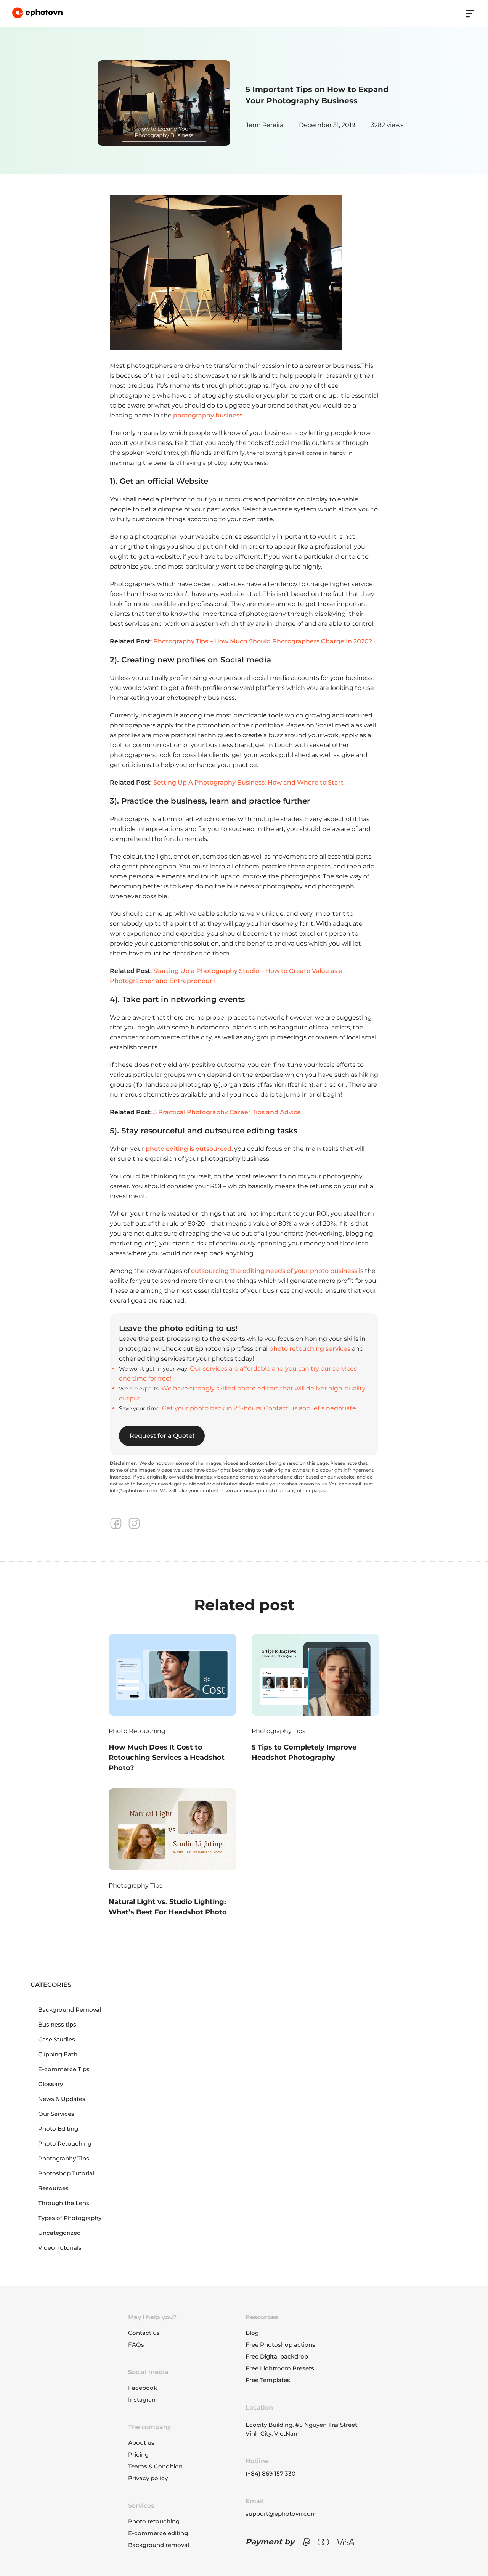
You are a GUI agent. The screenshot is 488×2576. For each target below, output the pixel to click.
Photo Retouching (137, 1731)
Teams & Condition (155, 2466)
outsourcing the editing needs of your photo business (274, 1271)
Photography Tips (279, 1731)
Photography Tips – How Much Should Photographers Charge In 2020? (263, 641)
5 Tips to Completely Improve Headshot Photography (304, 1752)
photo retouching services (310, 1349)
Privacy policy (148, 2478)
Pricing (138, 2454)
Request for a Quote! (162, 1436)
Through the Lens (64, 2203)
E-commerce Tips (64, 2069)
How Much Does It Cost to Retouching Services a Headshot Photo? (167, 1758)
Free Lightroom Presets (280, 2368)
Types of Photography (70, 2218)
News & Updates (62, 2099)
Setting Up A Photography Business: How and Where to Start (248, 782)
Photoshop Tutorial (66, 2173)
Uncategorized (59, 2233)
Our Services (56, 2114)
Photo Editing (58, 2129)
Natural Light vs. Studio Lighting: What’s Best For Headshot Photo (168, 1907)
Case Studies (57, 2039)
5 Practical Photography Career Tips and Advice (227, 1112)
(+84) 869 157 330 (270, 2474)
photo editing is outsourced (189, 1149)
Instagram (143, 2400)
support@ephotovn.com (281, 2514)
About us (141, 2443)
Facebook (143, 2388)
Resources (53, 2188)
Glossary (51, 2084)
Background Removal (70, 2010)
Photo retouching (154, 2521)
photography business (208, 415)
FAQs (136, 2345)
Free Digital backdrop (277, 2356)
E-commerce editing (158, 2533)
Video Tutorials (60, 2248)
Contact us (144, 2333)
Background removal (159, 2545)
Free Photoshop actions (280, 2345)
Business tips (57, 2024)
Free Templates (268, 2380)
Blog (252, 2333)
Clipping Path (58, 2054)
